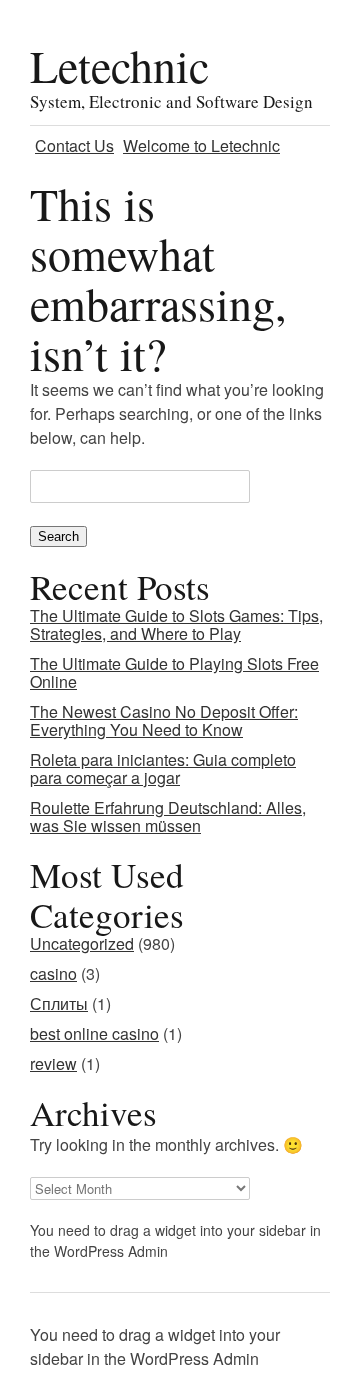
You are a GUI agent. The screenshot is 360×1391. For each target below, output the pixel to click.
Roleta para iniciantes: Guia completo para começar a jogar (163, 768)
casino (53, 973)
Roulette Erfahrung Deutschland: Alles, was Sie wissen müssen (168, 816)
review (53, 1063)
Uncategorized (82, 943)
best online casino (94, 1033)
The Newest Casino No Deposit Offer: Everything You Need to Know (164, 720)
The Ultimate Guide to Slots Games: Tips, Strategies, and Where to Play (176, 624)
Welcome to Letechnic (201, 145)
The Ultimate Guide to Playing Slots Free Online (174, 672)
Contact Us (74, 145)
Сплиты (59, 1003)
